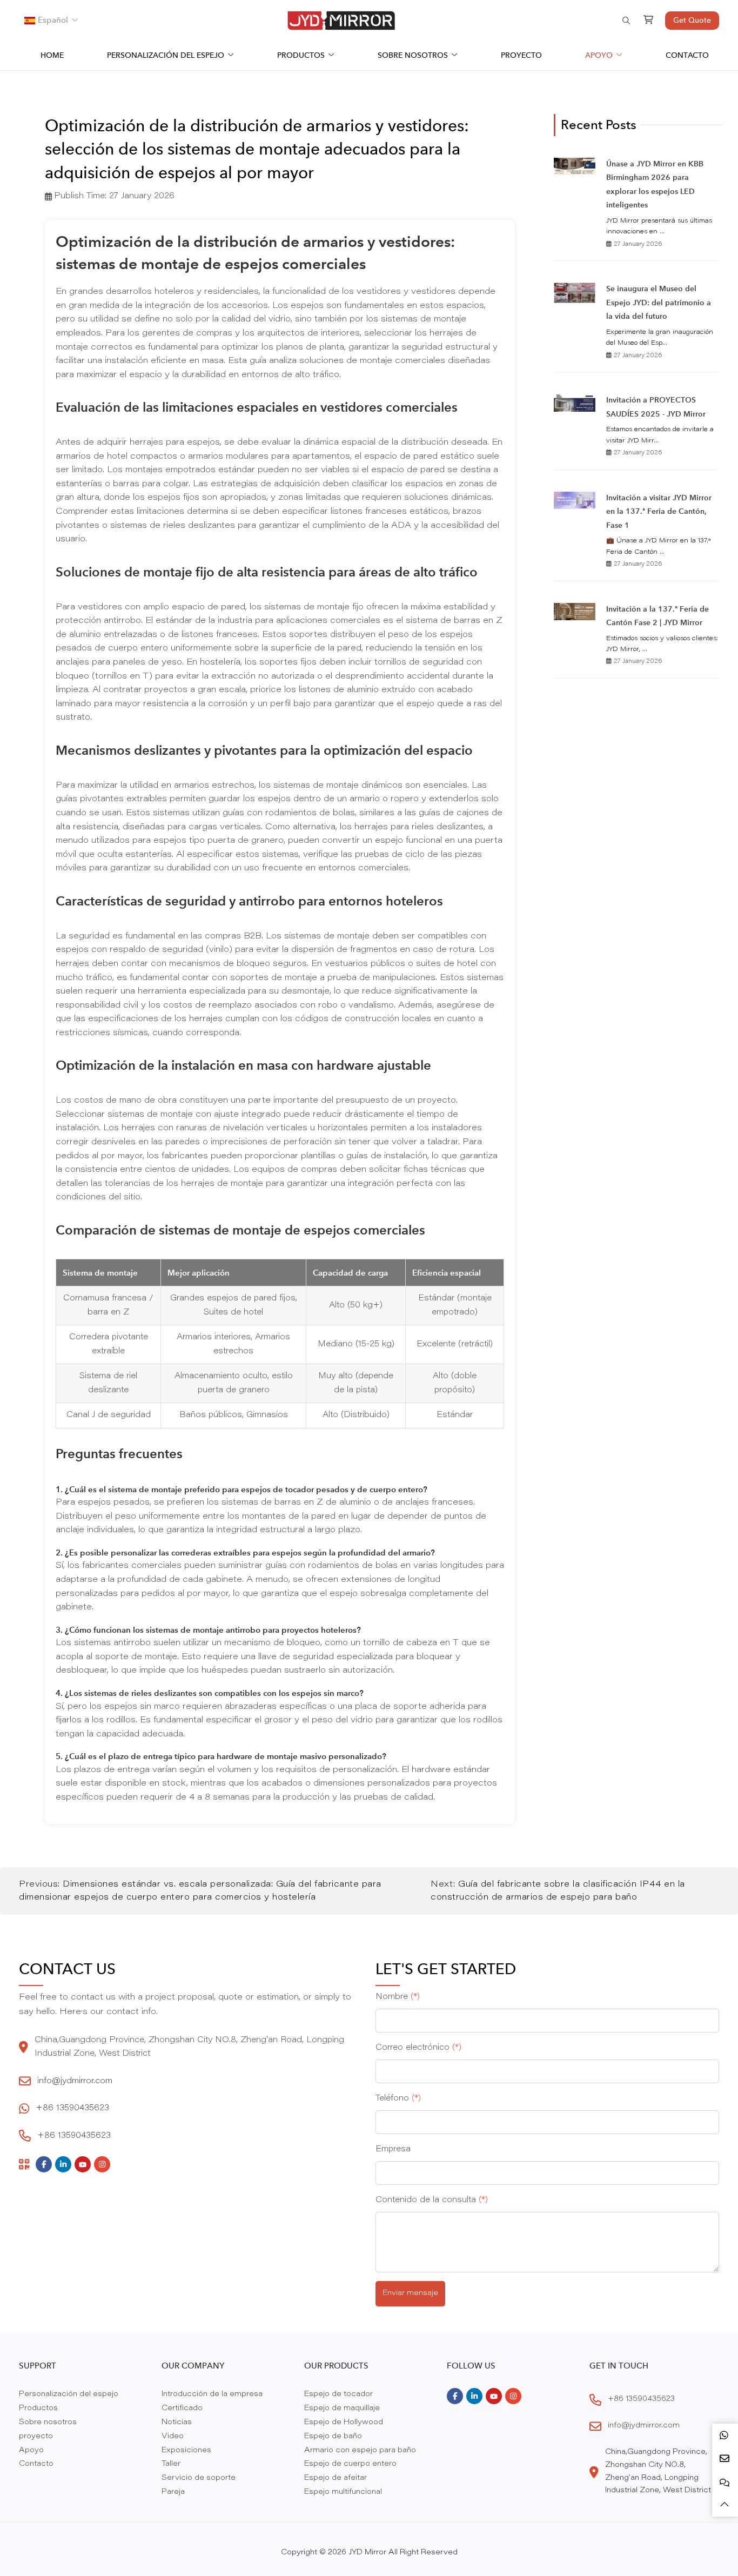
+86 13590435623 (72, 2108)
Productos (301, 55)
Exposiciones (186, 2451)
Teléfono (398, 2099)
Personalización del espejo (166, 55)
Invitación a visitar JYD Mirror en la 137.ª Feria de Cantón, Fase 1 (659, 511)
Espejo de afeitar (336, 2478)
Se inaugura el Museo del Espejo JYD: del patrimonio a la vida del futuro (659, 302)
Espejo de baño (333, 2437)
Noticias (177, 2423)
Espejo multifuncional (343, 2492)
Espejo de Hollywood (344, 2423)
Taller (171, 2464)
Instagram (102, 2164)
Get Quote (692, 20)
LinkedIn (63, 2164)
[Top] (725, 2505)
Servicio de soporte (199, 2478)
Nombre (398, 1997)
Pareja (173, 2492)
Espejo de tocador (338, 2394)
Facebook (44, 2164)
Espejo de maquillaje (342, 2409)
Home (52, 55)
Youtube (83, 2164)
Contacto (687, 55)
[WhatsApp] (725, 2435)
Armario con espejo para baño (360, 2451)
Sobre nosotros (413, 55)
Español (53, 20)
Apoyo (599, 55)
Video (173, 2437)
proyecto (521, 55)
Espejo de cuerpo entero (350, 2464)
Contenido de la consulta (432, 2200)
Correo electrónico (418, 2048)
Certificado (182, 2409)
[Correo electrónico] (725, 2458)
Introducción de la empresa (212, 2394)
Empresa (393, 2149)
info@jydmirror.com (75, 2081)
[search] (625, 21)
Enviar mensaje (410, 2293)
